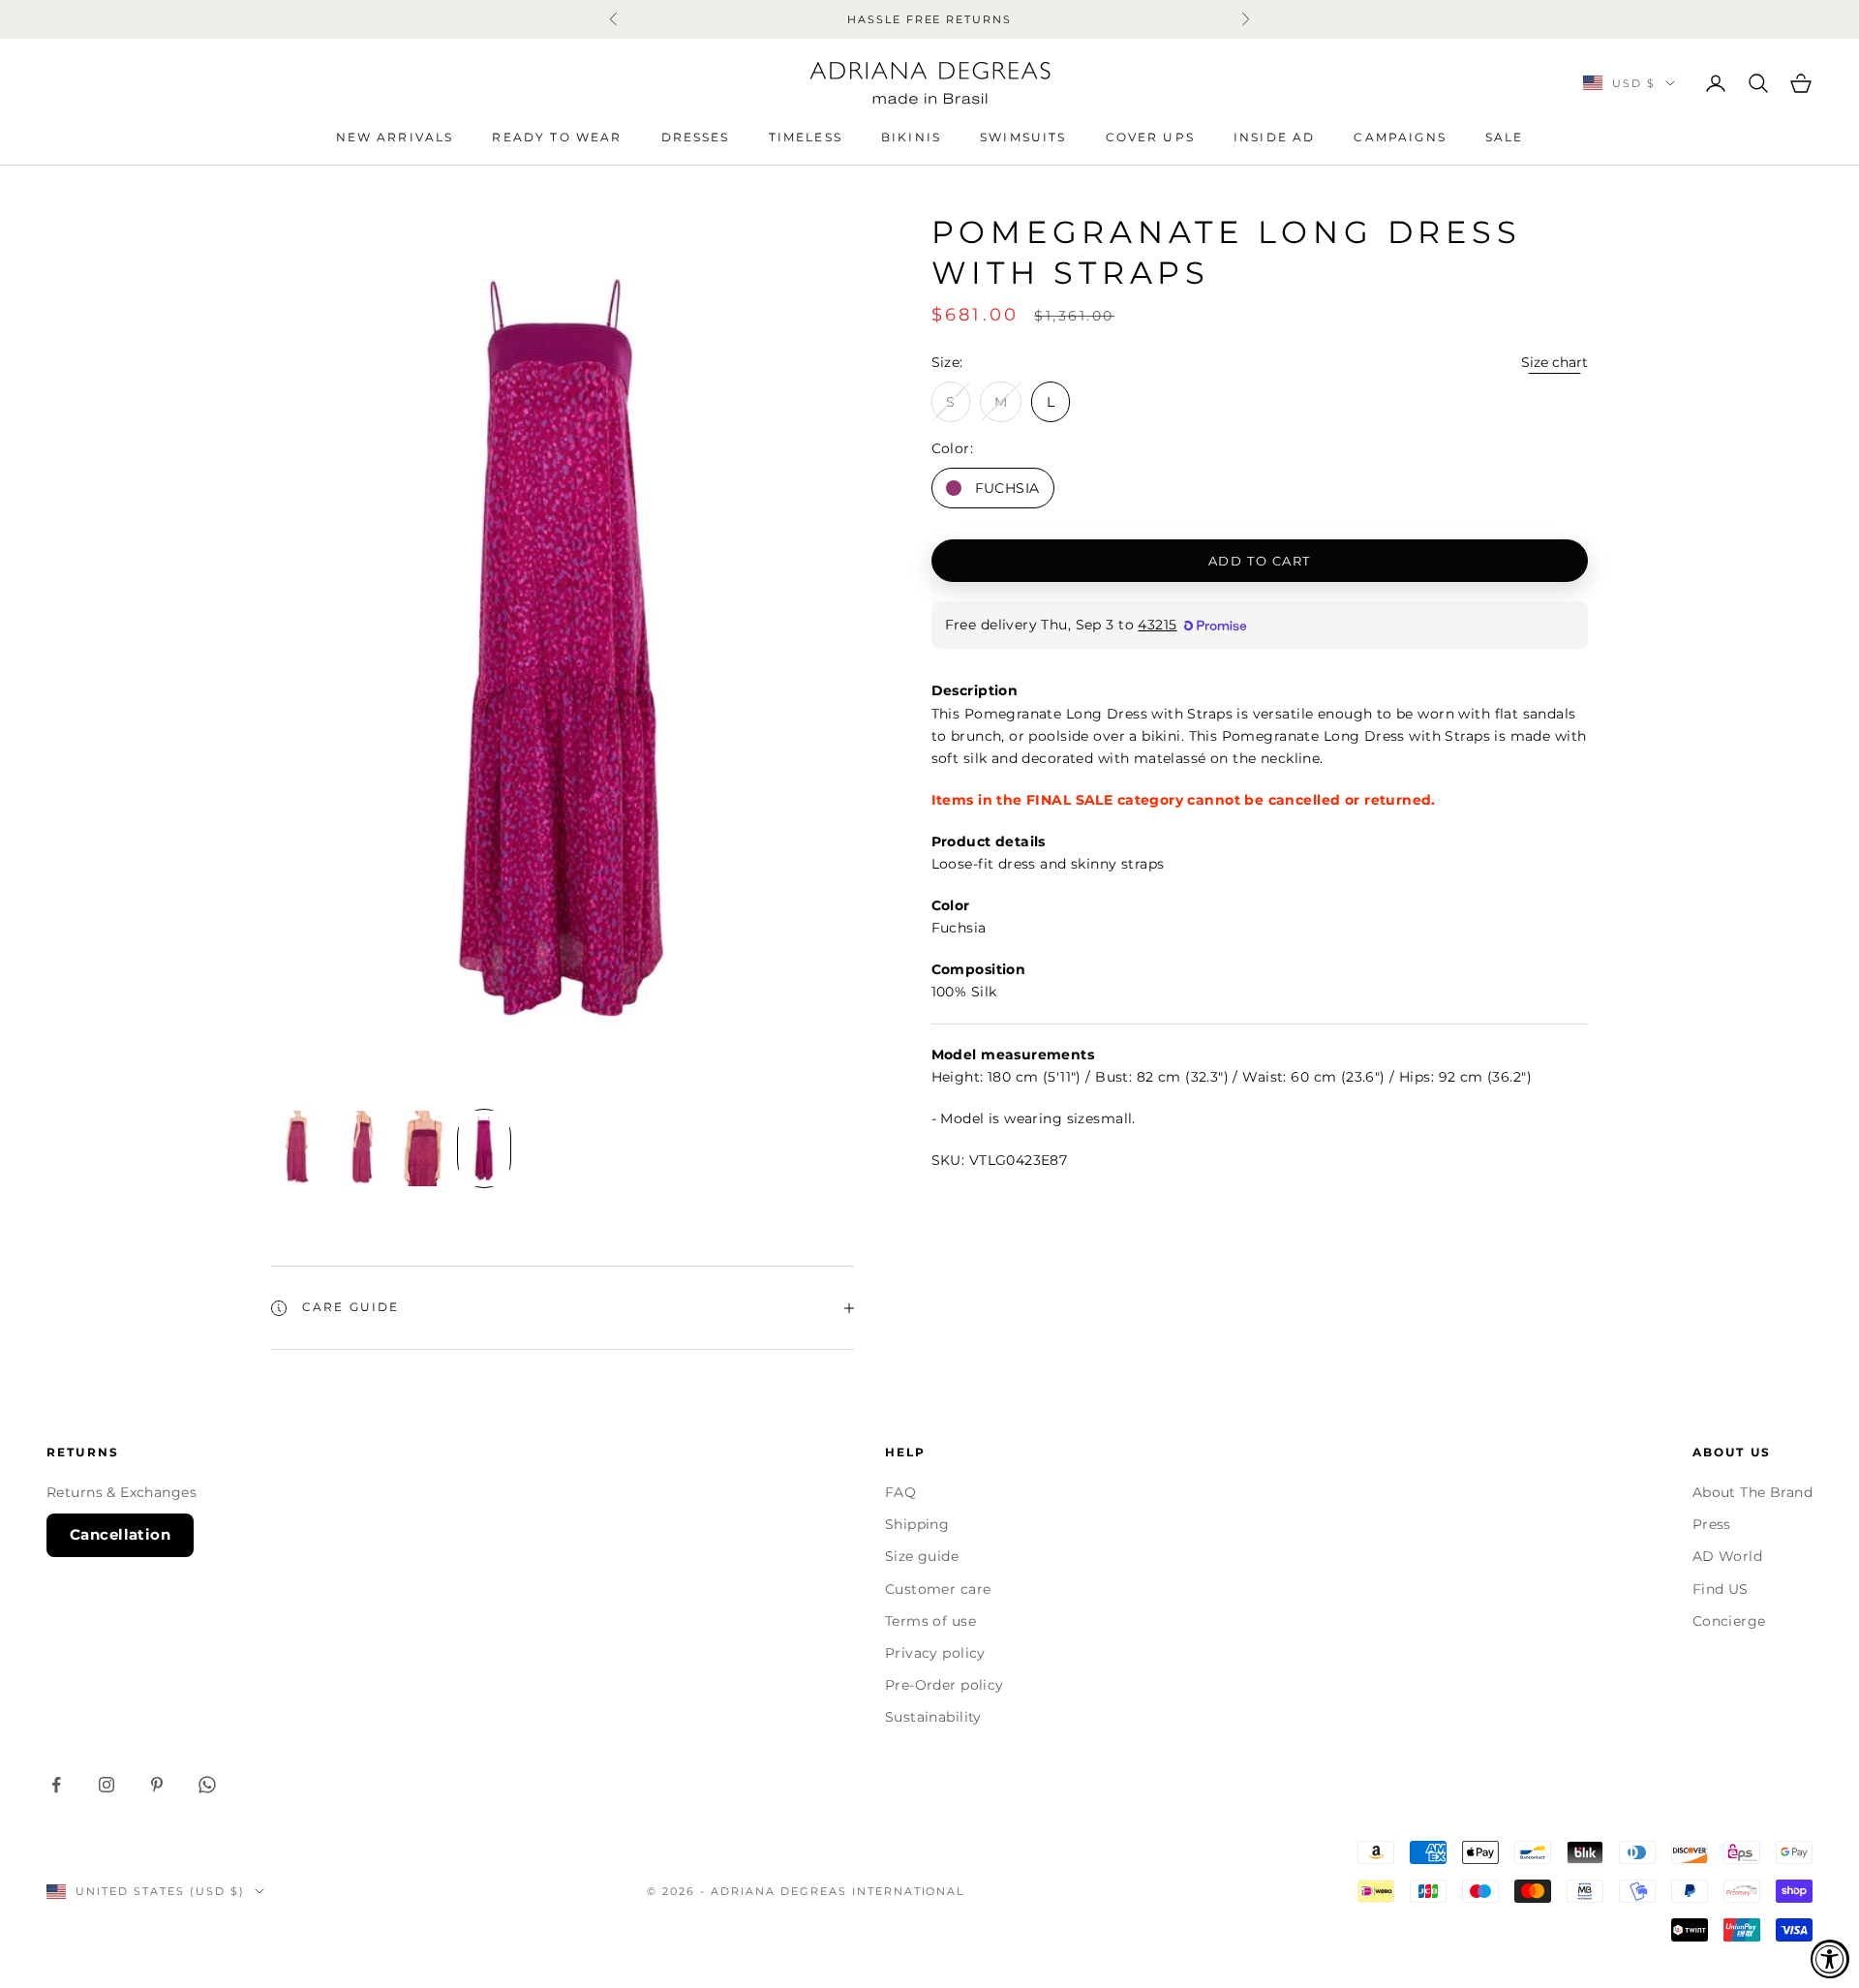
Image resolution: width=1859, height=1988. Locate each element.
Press (1712, 1524)
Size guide (922, 1556)
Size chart (1554, 362)
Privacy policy (935, 1653)
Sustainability (933, 1717)
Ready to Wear (557, 137)
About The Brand (1752, 1492)
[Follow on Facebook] (56, 1785)
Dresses (696, 137)
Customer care (938, 1589)
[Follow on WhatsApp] (207, 1785)
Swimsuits (1023, 137)
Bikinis (911, 137)
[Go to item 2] (360, 1148)
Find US (1721, 1589)
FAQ (900, 1492)
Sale (1505, 137)
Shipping (917, 1524)
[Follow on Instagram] (107, 1785)
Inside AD (1274, 137)
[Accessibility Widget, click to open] (1830, 1959)
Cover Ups (1150, 137)
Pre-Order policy (945, 1685)
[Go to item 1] (298, 1148)
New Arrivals (395, 137)
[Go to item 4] (484, 1148)
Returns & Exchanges (122, 1492)
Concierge (1729, 1621)
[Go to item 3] (422, 1148)
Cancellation (120, 1534)
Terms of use (930, 1621)
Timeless (806, 137)
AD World (1727, 1556)
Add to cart (1260, 560)
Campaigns (1400, 137)
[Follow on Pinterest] (157, 1785)
